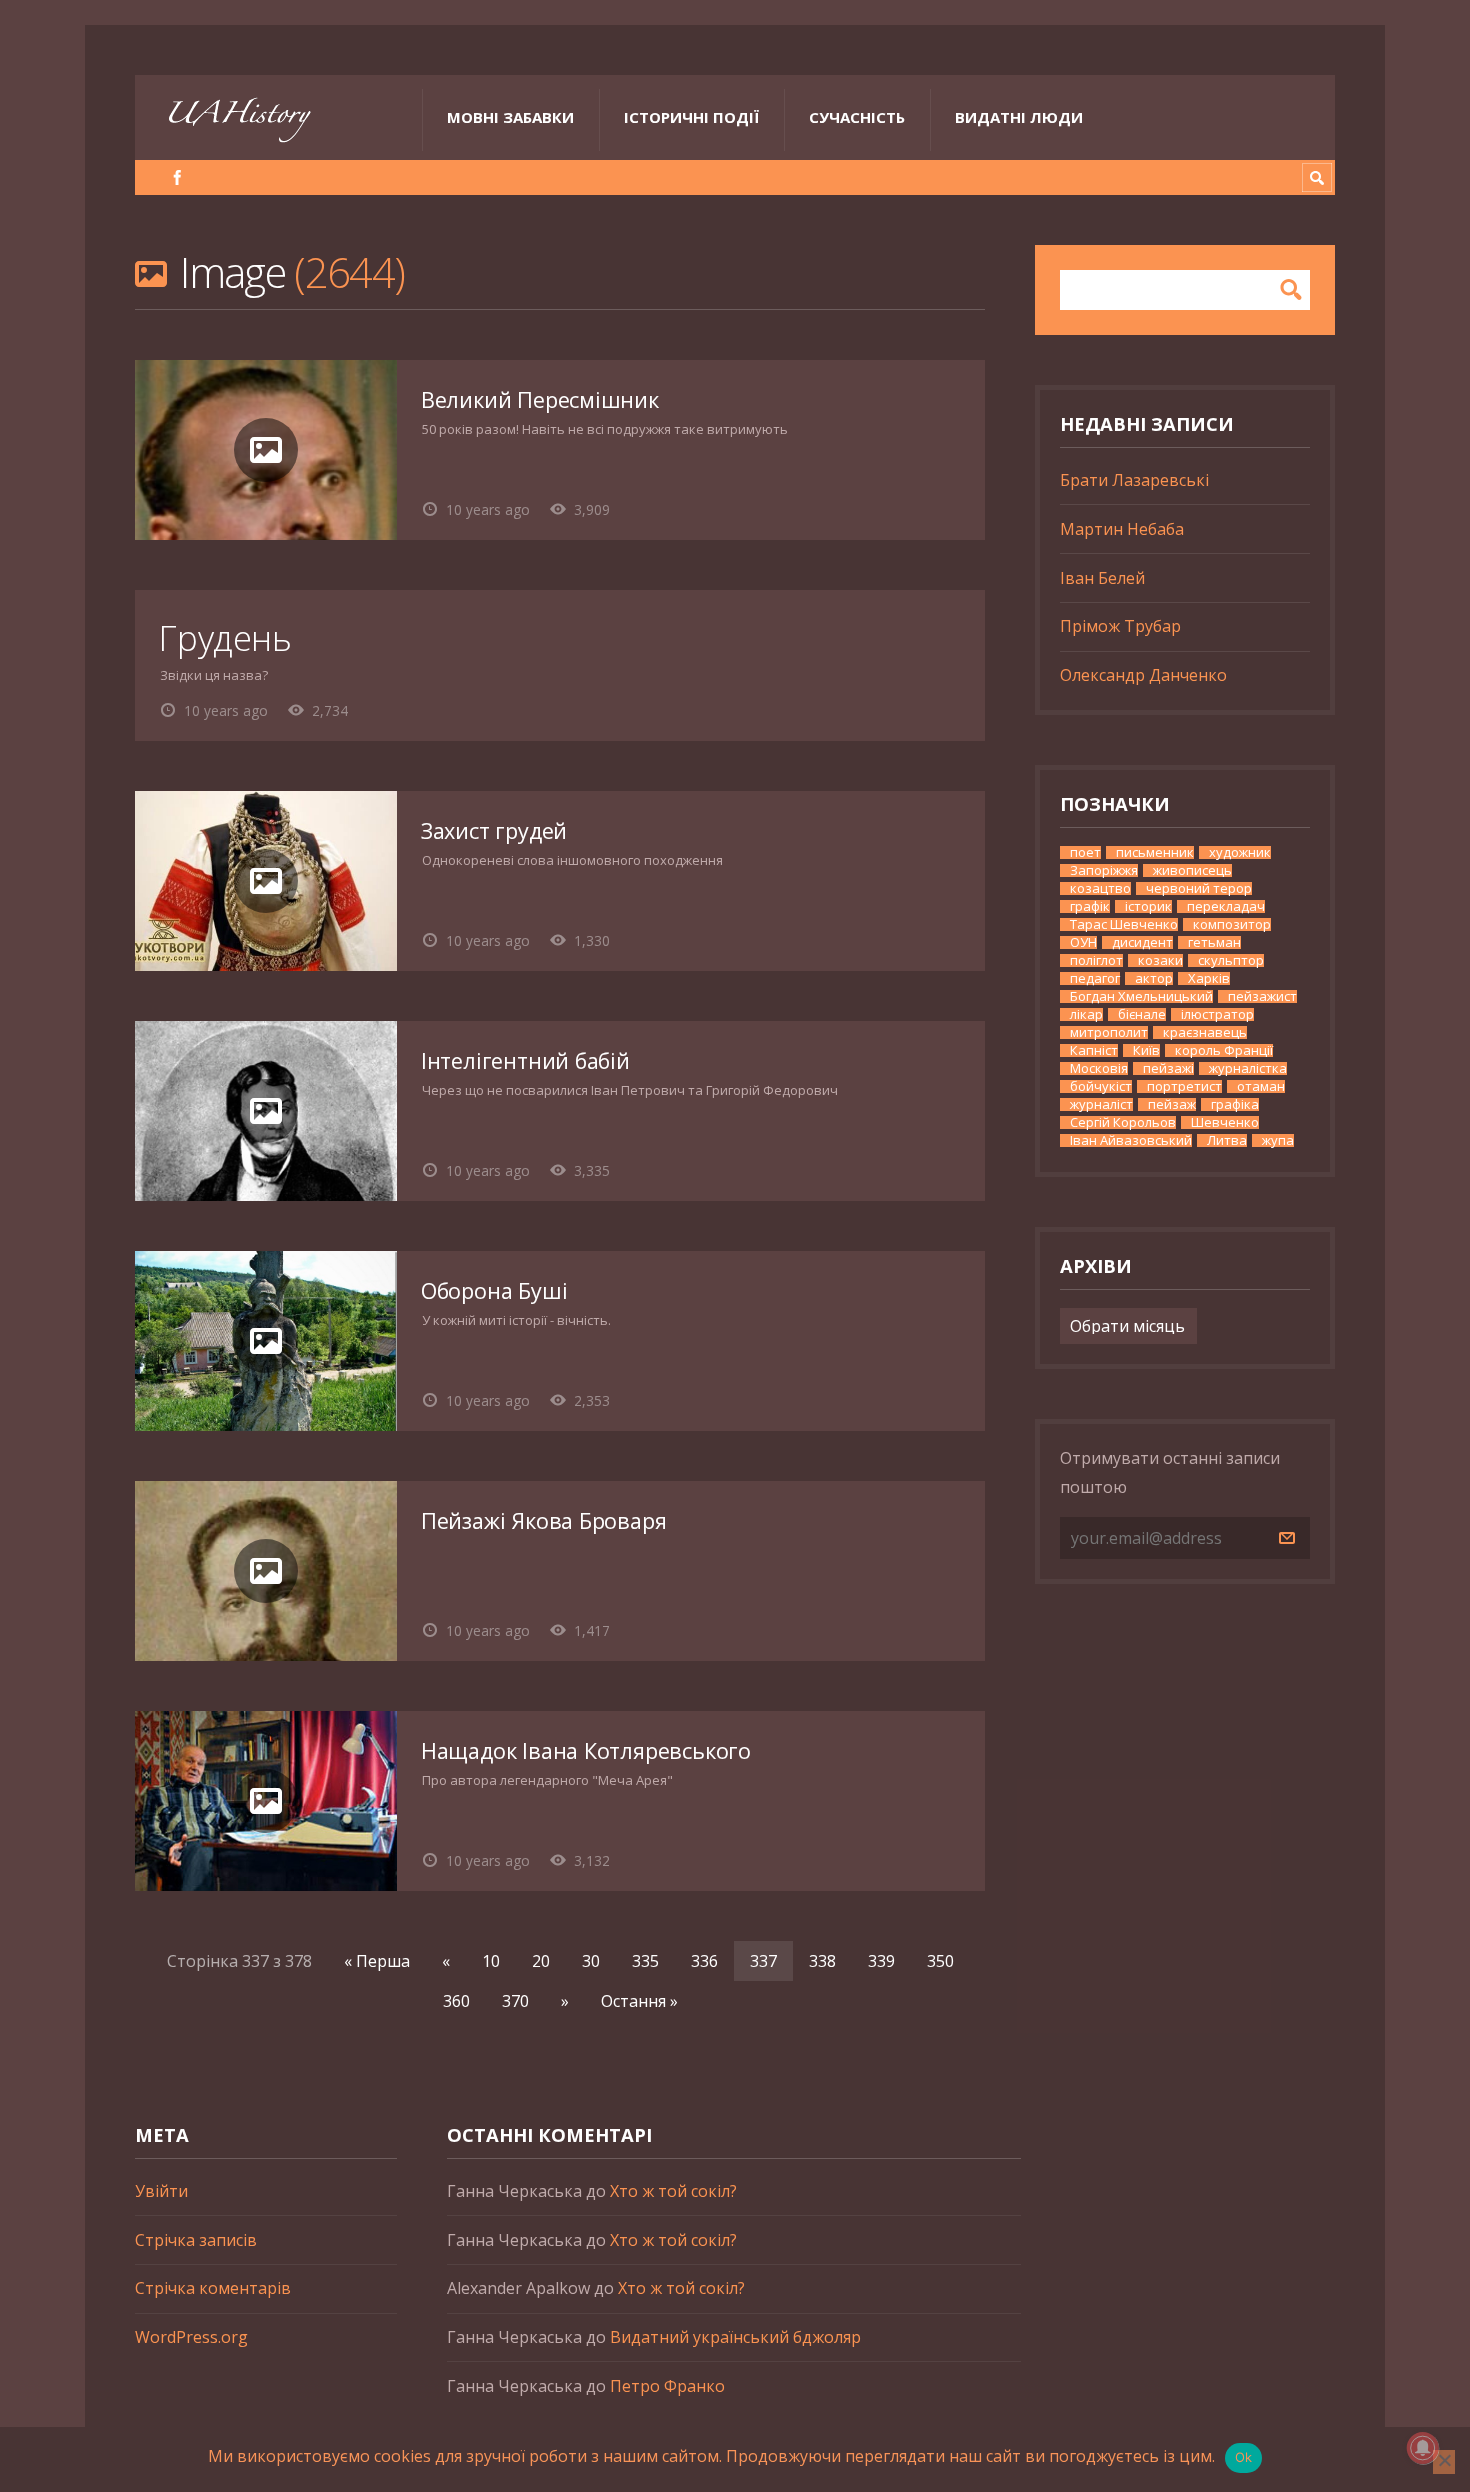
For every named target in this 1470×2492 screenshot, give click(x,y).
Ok (1244, 2457)
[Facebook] (177, 177)
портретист (1184, 1086)
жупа (1278, 1140)
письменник (1155, 852)
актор (1154, 978)
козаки (1160, 960)
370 (515, 2001)
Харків (1209, 978)
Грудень (225, 638)
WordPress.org (191, 2337)
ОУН (1083, 942)
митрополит (1109, 1032)
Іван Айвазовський (1131, 1140)
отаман (1261, 1086)
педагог (1095, 978)
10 (491, 1961)
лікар (1086, 1014)
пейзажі (1168, 1068)
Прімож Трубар (1120, 626)
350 (940, 1961)
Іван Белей (1102, 578)
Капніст (1094, 1050)
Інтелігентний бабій (525, 1060)
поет (1085, 852)
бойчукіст (1101, 1086)
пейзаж (1172, 1104)
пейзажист (1262, 996)
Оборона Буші (494, 1290)
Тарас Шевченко (1124, 924)
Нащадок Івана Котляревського (586, 1750)
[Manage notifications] (1423, 2448)
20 (541, 1961)
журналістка (1248, 1068)
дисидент (1142, 942)
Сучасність (857, 117)
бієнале (1142, 1014)
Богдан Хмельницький (1141, 996)
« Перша (377, 1961)
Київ (1146, 1050)
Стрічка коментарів (213, 2288)
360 (456, 2001)
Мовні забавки (510, 117)
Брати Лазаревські (1134, 480)
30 (591, 1961)
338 (822, 1961)
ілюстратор (1217, 1014)
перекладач (1226, 906)
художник (1240, 852)
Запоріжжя (1104, 870)
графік (1090, 906)
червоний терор (1199, 888)
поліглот (1096, 960)
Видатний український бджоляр (735, 2337)
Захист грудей (494, 830)
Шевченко (1225, 1122)
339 (881, 1961)
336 (704, 1961)
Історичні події (691, 117)
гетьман (1214, 942)
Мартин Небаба (1122, 529)
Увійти (161, 2191)
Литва (1227, 1140)
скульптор (1231, 960)
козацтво (1100, 888)
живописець (1192, 870)
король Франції (1224, 1050)
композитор (1232, 924)
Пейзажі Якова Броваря (543, 1520)
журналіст (1101, 1104)
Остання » (639, 2001)
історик (1148, 906)
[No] (1444, 2462)
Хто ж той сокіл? (673, 2191)
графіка (1235, 1104)
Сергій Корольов (1123, 1122)
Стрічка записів (196, 2240)
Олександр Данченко (1143, 675)
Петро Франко (667, 2386)
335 (645, 1961)
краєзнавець (1205, 1032)
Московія (1099, 1068)
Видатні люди (1019, 117)
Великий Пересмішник (540, 399)
